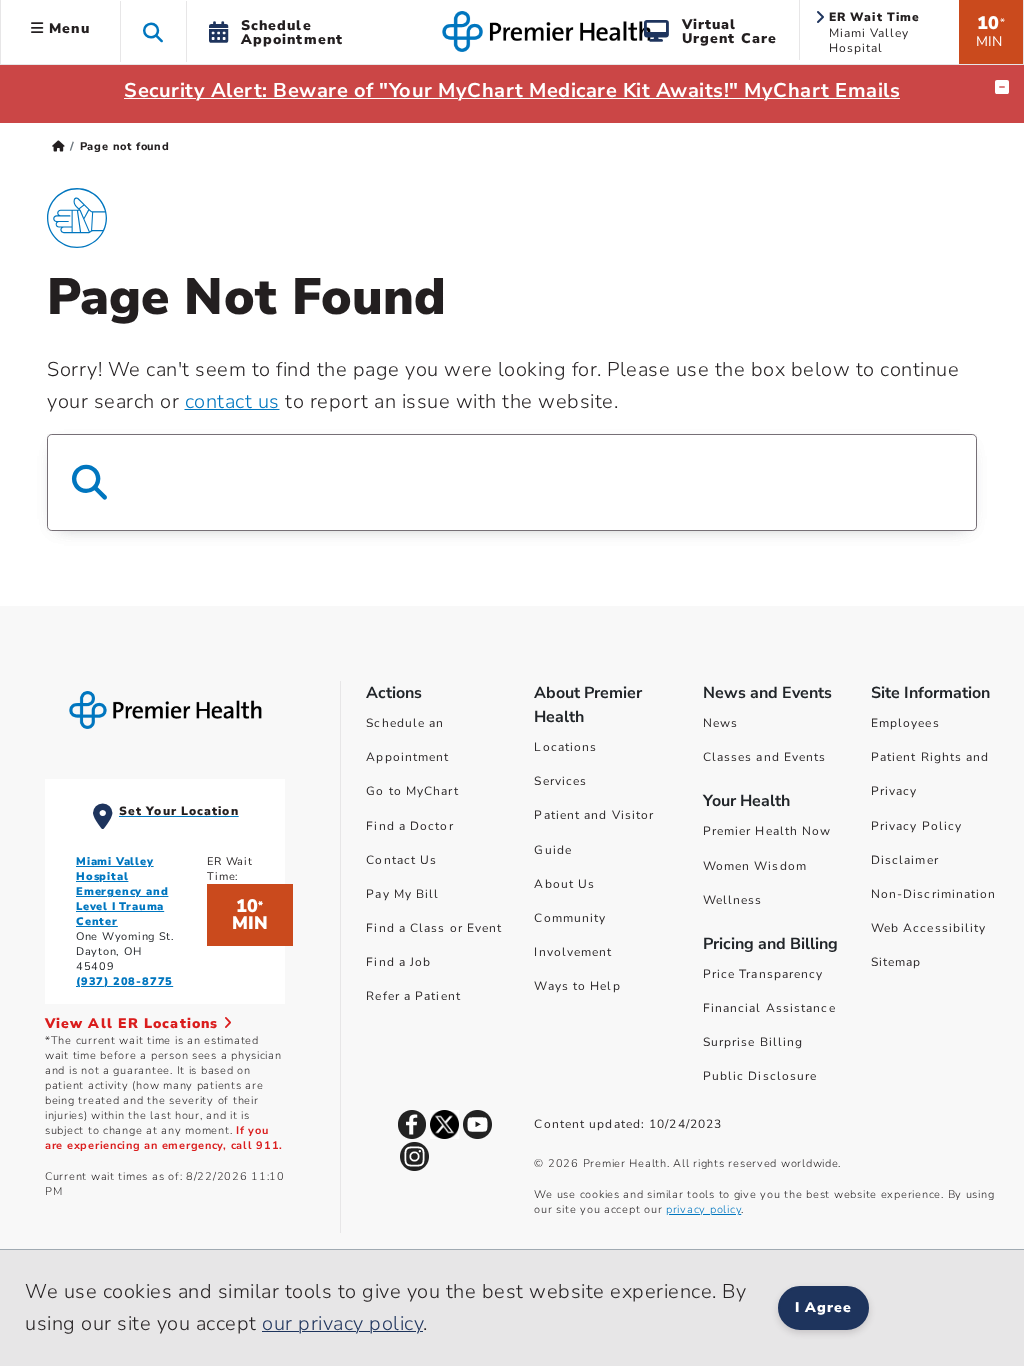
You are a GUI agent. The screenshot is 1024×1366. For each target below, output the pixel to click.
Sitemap (896, 962)
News (720, 723)
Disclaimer (905, 860)
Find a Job (398, 962)
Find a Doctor (409, 826)
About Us (564, 884)
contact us (232, 401)
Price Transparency (763, 974)
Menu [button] (67, 28)
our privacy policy (342, 1323)
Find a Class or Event (434, 928)
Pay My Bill (402, 894)
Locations (565, 747)
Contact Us (401, 860)
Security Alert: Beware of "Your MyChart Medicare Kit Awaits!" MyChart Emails (512, 90)
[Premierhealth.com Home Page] (58, 146)
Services (560, 781)
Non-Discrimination (934, 894)
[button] (153, 31)
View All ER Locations (134, 1023)
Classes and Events (765, 757)
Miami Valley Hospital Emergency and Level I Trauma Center (122, 891)
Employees (905, 723)
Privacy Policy (916, 826)
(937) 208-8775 (124, 981)
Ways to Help (577, 986)
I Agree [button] (823, 1307)
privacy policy (703, 1209)
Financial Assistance (769, 1008)
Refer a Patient (413, 996)
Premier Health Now (767, 831)
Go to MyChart (412, 791)
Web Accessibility (929, 928)
